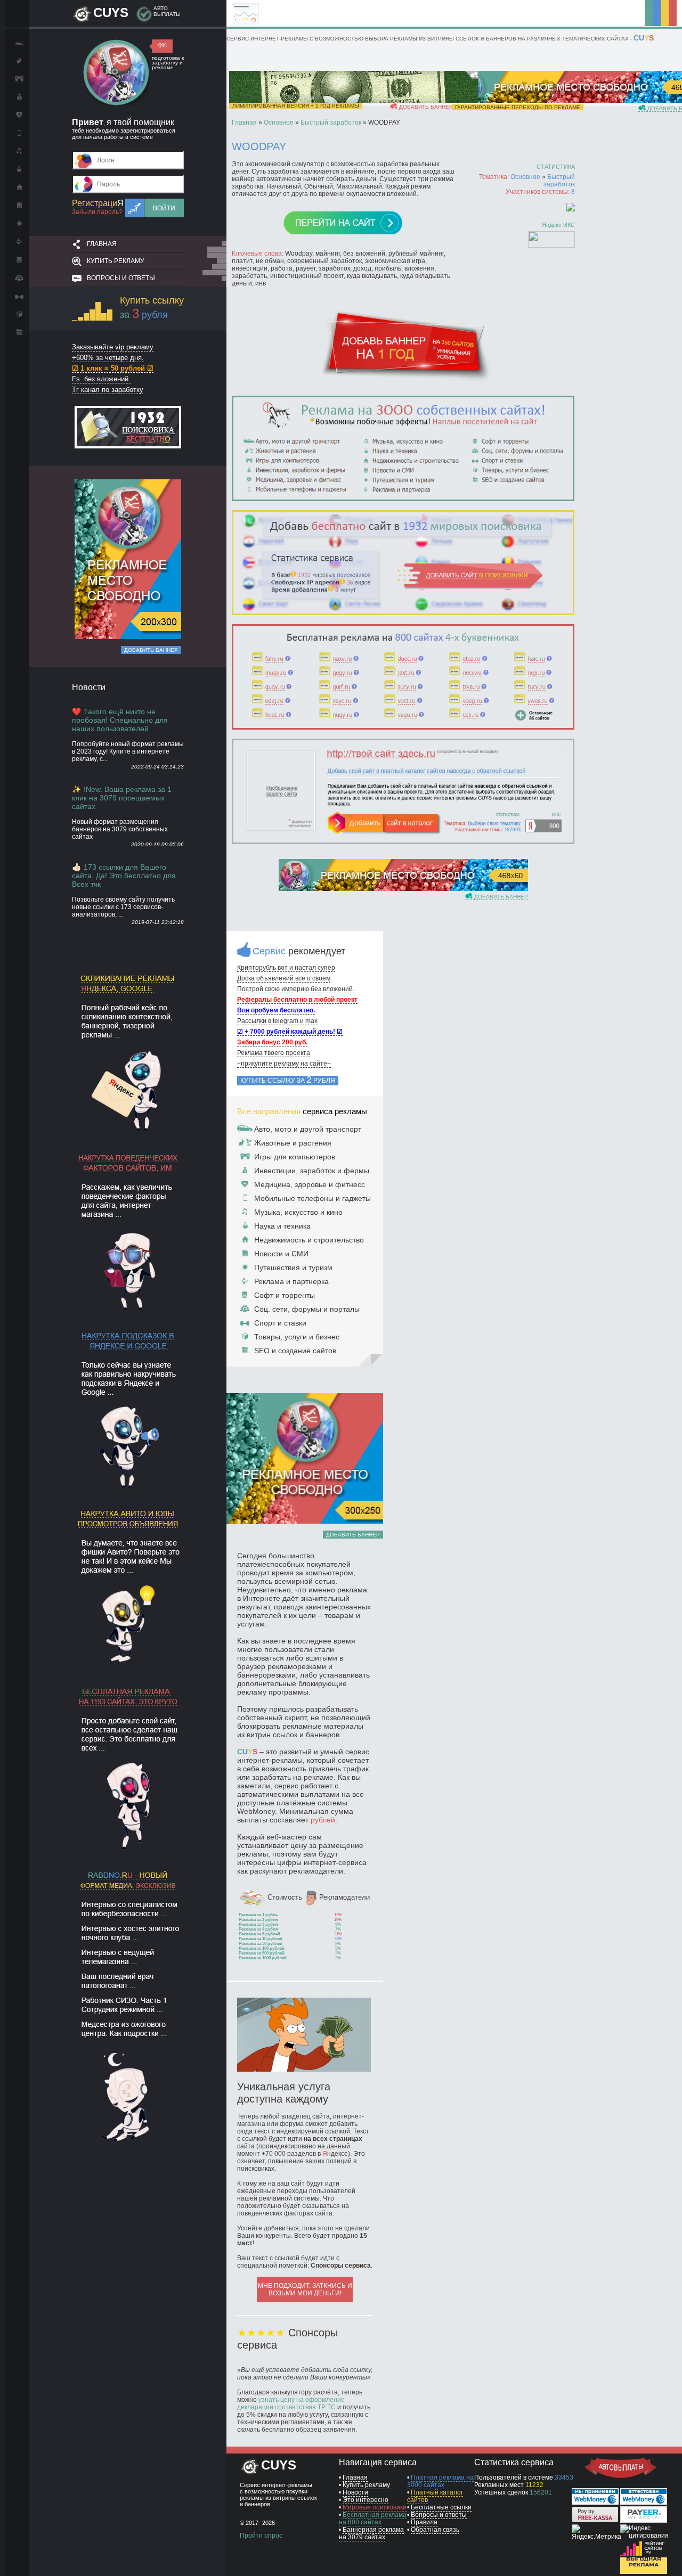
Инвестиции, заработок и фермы (312, 1171)
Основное (525, 177)
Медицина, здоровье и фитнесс (310, 1184)
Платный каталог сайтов (435, 2496)
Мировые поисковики (375, 2507)
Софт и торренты (285, 1295)
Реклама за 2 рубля (258, 1920)
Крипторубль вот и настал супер (286, 968)
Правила (424, 2522)
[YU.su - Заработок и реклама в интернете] (644, 2572)
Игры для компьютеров (295, 1157)
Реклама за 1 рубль (258, 1915)
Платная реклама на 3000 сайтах (440, 2481)
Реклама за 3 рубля (258, 1924)
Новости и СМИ (281, 1254)
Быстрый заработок (559, 181)
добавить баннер (500, 897)
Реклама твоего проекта (274, 1053)
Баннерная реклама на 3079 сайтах (371, 2533)
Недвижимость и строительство (309, 1240)
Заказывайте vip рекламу (113, 347)
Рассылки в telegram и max (277, 1021)
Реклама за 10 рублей (261, 1939)
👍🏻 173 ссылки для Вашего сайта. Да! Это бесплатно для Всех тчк (124, 876)
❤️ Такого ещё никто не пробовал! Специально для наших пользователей (120, 720)
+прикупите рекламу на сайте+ (284, 1064)
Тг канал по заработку (108, 390)
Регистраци (98, 203)
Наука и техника (282, 1226)
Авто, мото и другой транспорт (308, 1129)
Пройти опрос (261, 2536)
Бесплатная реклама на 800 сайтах (373, 2518)
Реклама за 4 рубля (258, 1929)
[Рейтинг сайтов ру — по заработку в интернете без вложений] (644, 2554)
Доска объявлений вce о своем (284, 978)
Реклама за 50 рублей (261, 1944)
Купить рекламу (116, 261)
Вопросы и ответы (121, 278)
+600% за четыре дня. (108, 358)
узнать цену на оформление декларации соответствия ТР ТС (291, 2403)
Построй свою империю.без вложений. (296, 989)
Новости (355, 2492)
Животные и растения (293, 1143)
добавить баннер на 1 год (438, 107)
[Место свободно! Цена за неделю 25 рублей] (128, 637)
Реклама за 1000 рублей (263, 1958)
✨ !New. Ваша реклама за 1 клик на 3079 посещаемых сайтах (122, 798)
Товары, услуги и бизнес (297, 1337)
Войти (164, 208)
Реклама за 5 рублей (259, 1934)
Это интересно (366, 2500)
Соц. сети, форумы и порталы (307, 1309)
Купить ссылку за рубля (288, 1080)
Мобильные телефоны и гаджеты (312, 1198)
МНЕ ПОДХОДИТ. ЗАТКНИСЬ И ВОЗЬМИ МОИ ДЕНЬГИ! (305, 2289)
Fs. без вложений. (101, 379)
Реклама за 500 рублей (262, 1953)
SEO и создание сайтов (295, 1351)
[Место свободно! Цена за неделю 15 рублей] (403, 889)
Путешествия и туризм (293, 1267)
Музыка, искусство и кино (298, 1212)
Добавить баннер (151, 650)
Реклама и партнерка (291, 1281)
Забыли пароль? (97, 212)
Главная (102, 244)
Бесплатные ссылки (441, 2507)
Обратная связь (435, 2530)
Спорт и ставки (280, 1323)
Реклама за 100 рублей (262, 1948)
